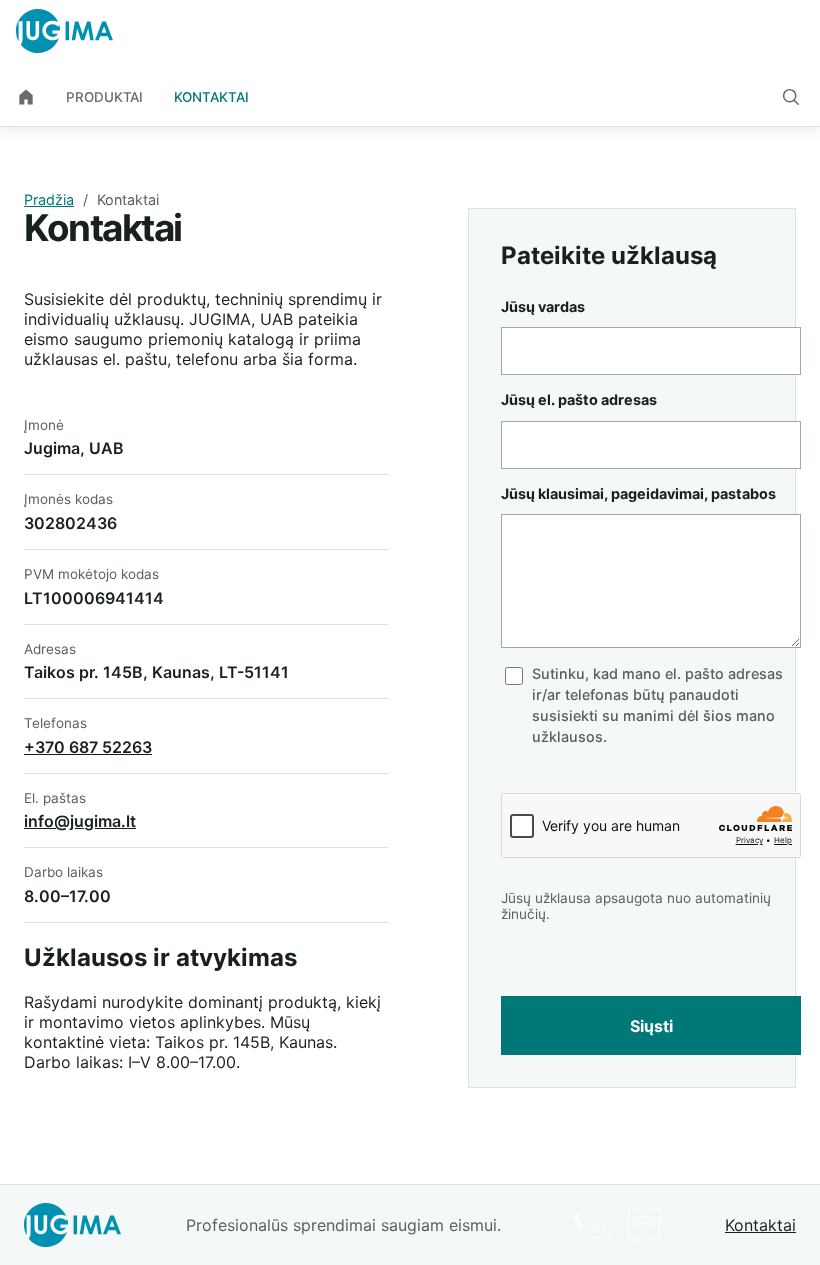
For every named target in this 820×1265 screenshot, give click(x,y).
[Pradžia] (26, 97)
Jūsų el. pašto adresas (579, 399)
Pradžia (49, 199)
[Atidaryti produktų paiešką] (791, 97)
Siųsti (651, 1026)
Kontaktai (211, 97)
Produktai (104, 97)
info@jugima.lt (80, 821)
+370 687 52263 (88, 747)
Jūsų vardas (543, 306)
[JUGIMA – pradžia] (64, 31)
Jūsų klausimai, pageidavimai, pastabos (638, 493)
